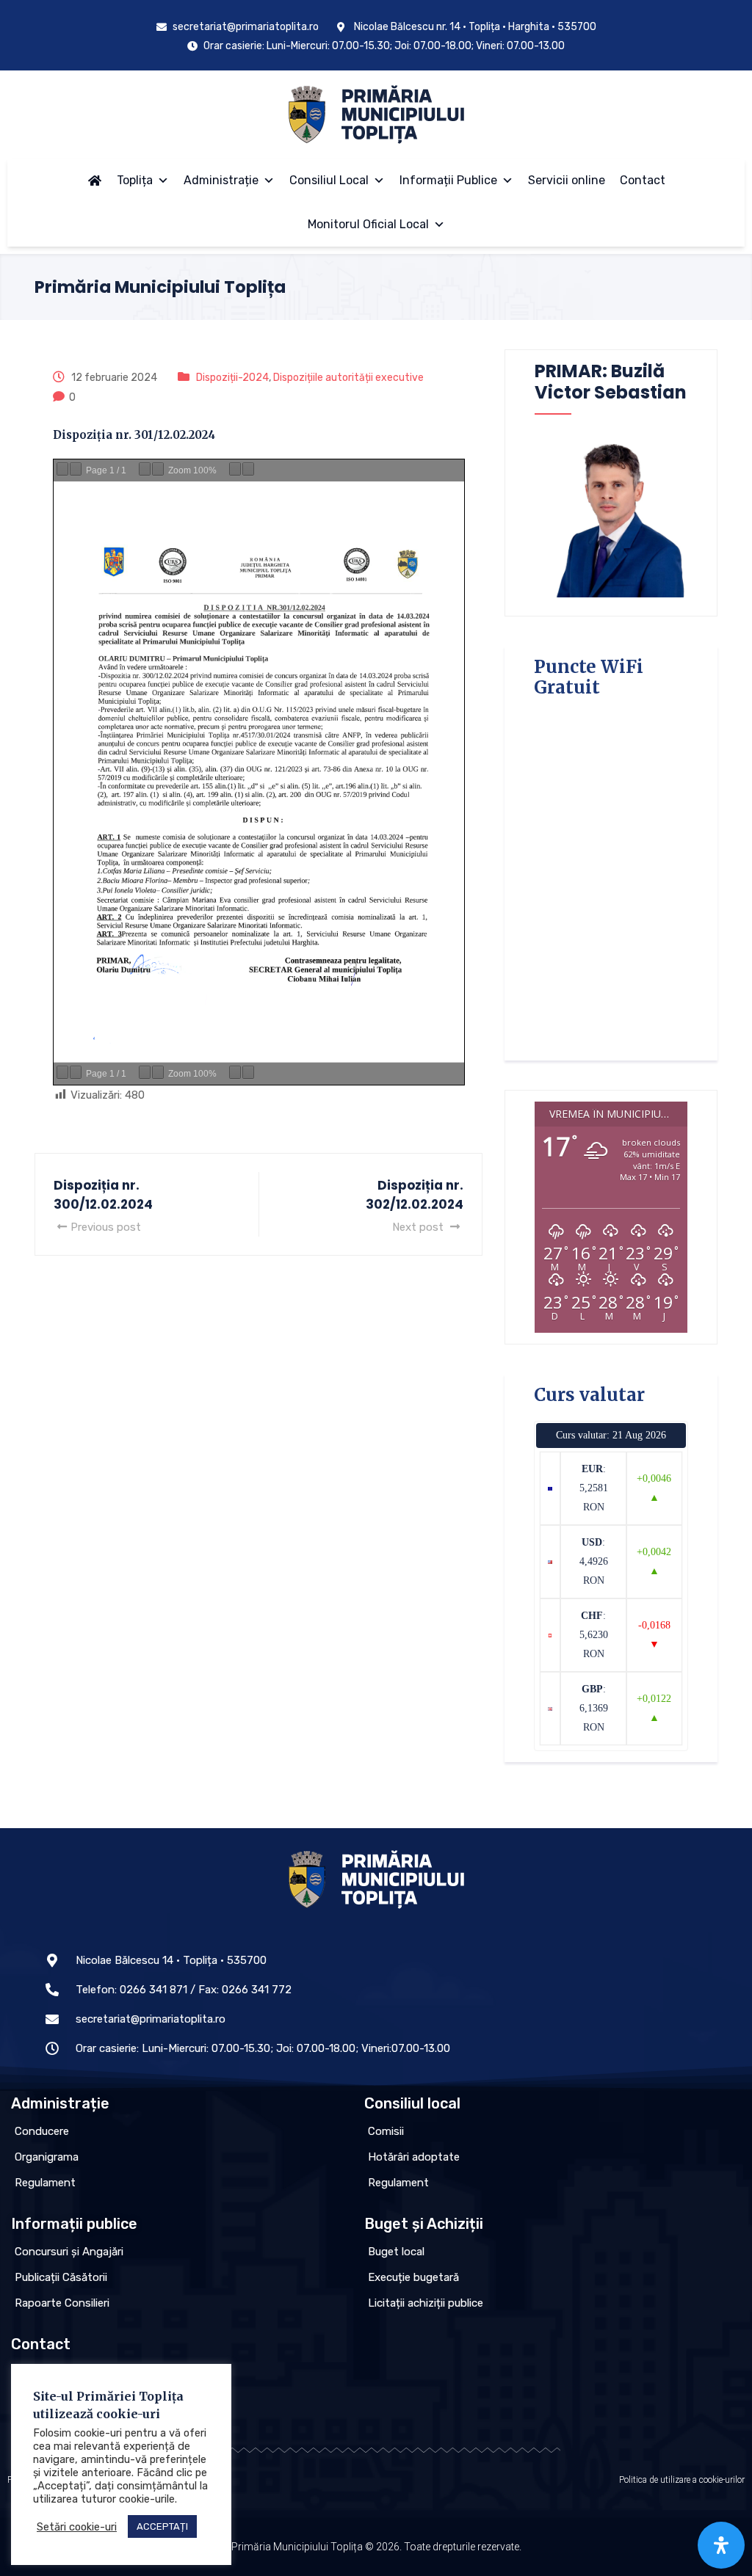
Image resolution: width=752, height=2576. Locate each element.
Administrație (221, 180)
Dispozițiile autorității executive (348, 378)
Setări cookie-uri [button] (77, 2527)
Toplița (135, 180)
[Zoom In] (158, 469)
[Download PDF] (235, 469)
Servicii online (567, 180)
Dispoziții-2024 (232, 378)
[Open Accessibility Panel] (721, 2545)
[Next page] (76, 469)
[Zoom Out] (145, 469)
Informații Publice (448, 180)
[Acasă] (95, 181)
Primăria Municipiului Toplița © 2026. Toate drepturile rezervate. (376, 2547)
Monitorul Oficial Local (368, 224)
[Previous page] (62, 469)
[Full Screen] (248, 469)
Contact (643, 180)
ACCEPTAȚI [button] (162, 2526)
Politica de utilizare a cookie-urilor (682, 2480)
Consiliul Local (329, 180)
